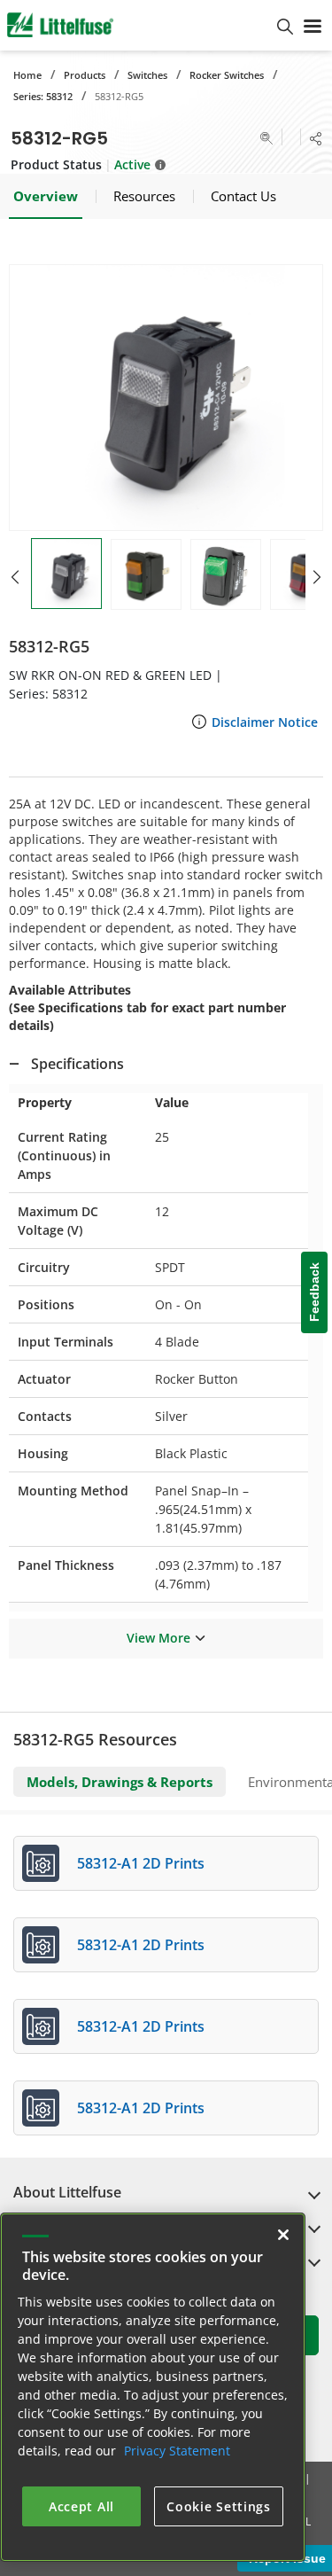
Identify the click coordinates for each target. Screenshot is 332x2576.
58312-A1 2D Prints (141, 1863)
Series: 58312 (43, 96)
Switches (147, 75)
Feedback (314, 1293)
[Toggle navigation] (313, 25)
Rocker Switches (227, 75)
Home (27, 75)
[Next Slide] (317, 577)
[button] (166, 398)
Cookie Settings (219, 2506)
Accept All (81, 2506)
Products (85, 75)
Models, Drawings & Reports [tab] (120, 1782)
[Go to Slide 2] (146, 574)
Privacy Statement (177, 2451)
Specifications (77, 1064)
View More (158, 1638)
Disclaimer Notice (265, 722)
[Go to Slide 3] (226, 574)
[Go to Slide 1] (66, 574)
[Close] (283, 2235)
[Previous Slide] (15, 577)
